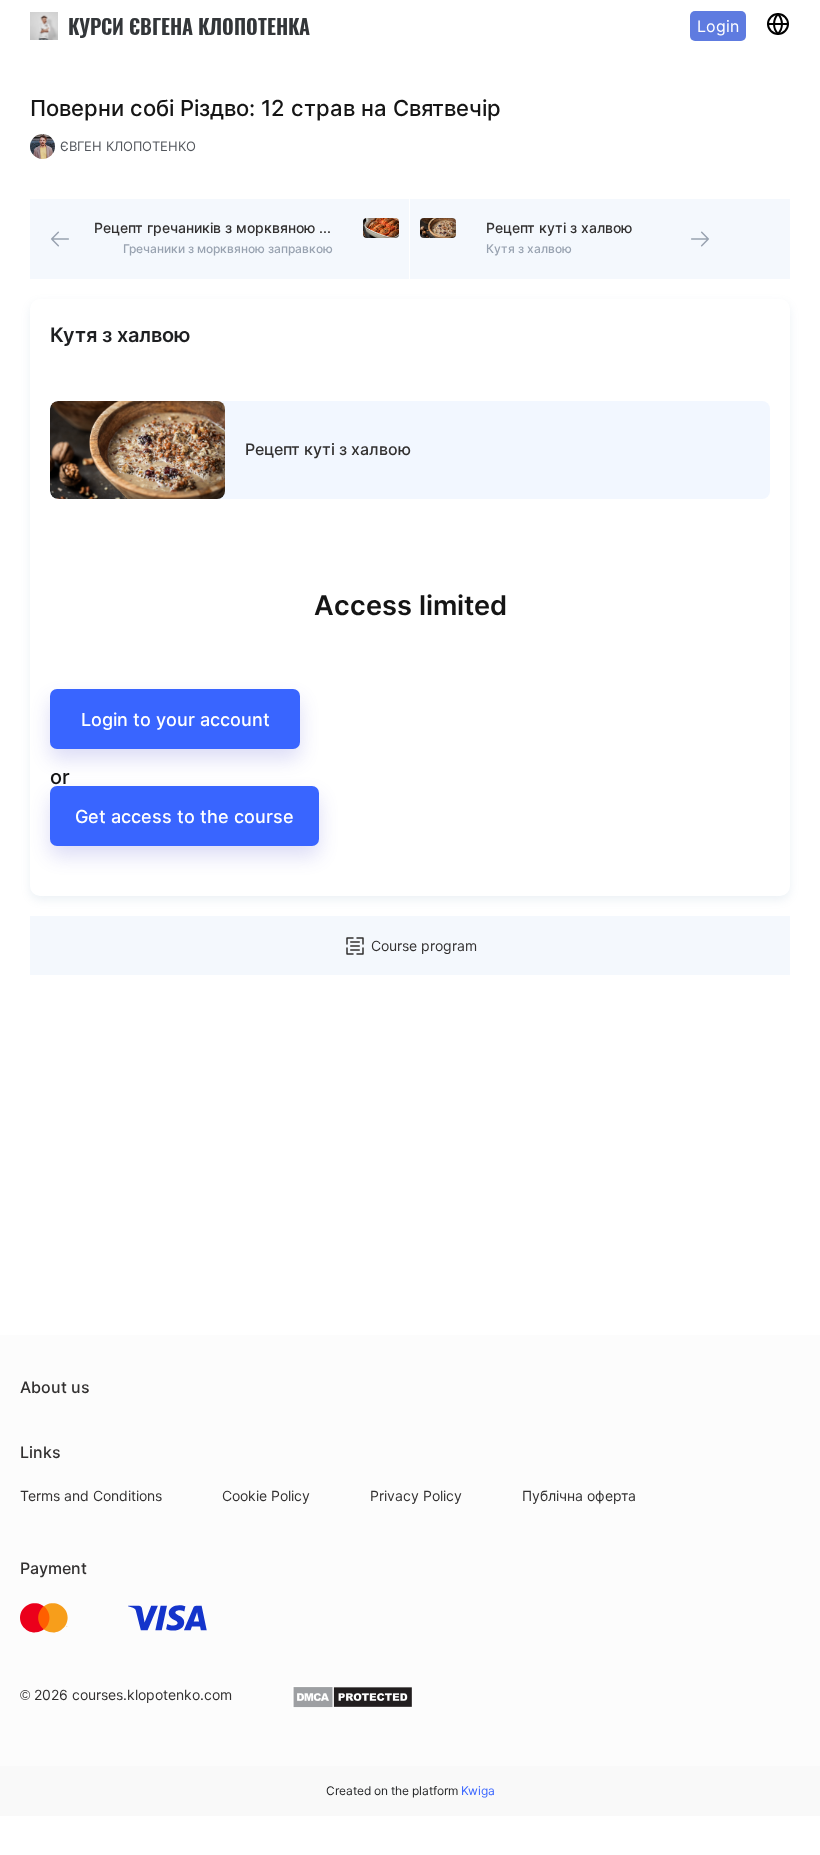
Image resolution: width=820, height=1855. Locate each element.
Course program (424, 945)
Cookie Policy (266, 1495)
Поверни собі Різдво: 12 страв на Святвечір (265, 108)
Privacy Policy (416, 1495)
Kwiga (478, 1790)
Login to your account (175, 719)
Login (718, 26)
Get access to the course (184, 816)
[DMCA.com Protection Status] (352, 1703)
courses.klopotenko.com (152, 1694)
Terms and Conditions (91, 1495)
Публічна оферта (579, 1495)
